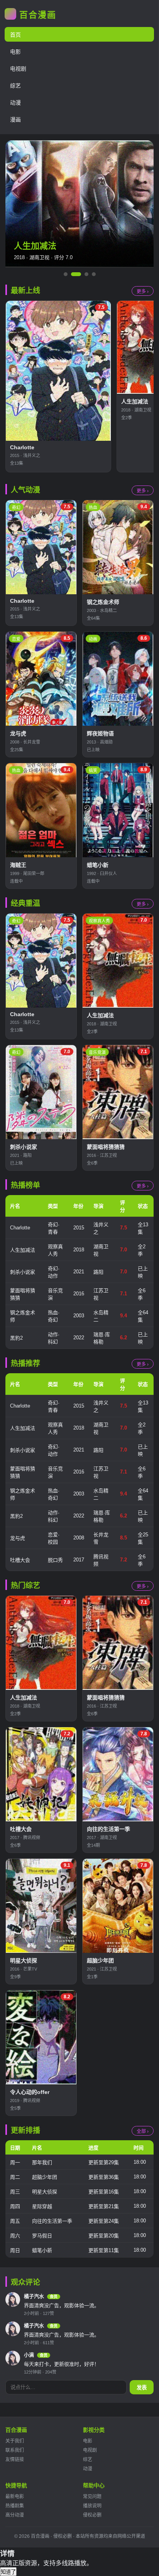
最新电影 (15, 2497)
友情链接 (15, 2460)
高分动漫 (15, 2515)
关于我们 (15, 2441)
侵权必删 (92, 2515)
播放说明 (92, 2506)
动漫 (15, 103)
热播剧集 (15, 2506)
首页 (15, 35)
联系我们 (15, 2450)
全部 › (143, 2131)
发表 (142, 2388)
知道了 (8, 2572)
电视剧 (18, 69)
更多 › (143, 292)
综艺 (15, 86)
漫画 (15, 120)
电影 (15, 52)
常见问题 (92, 2497)
